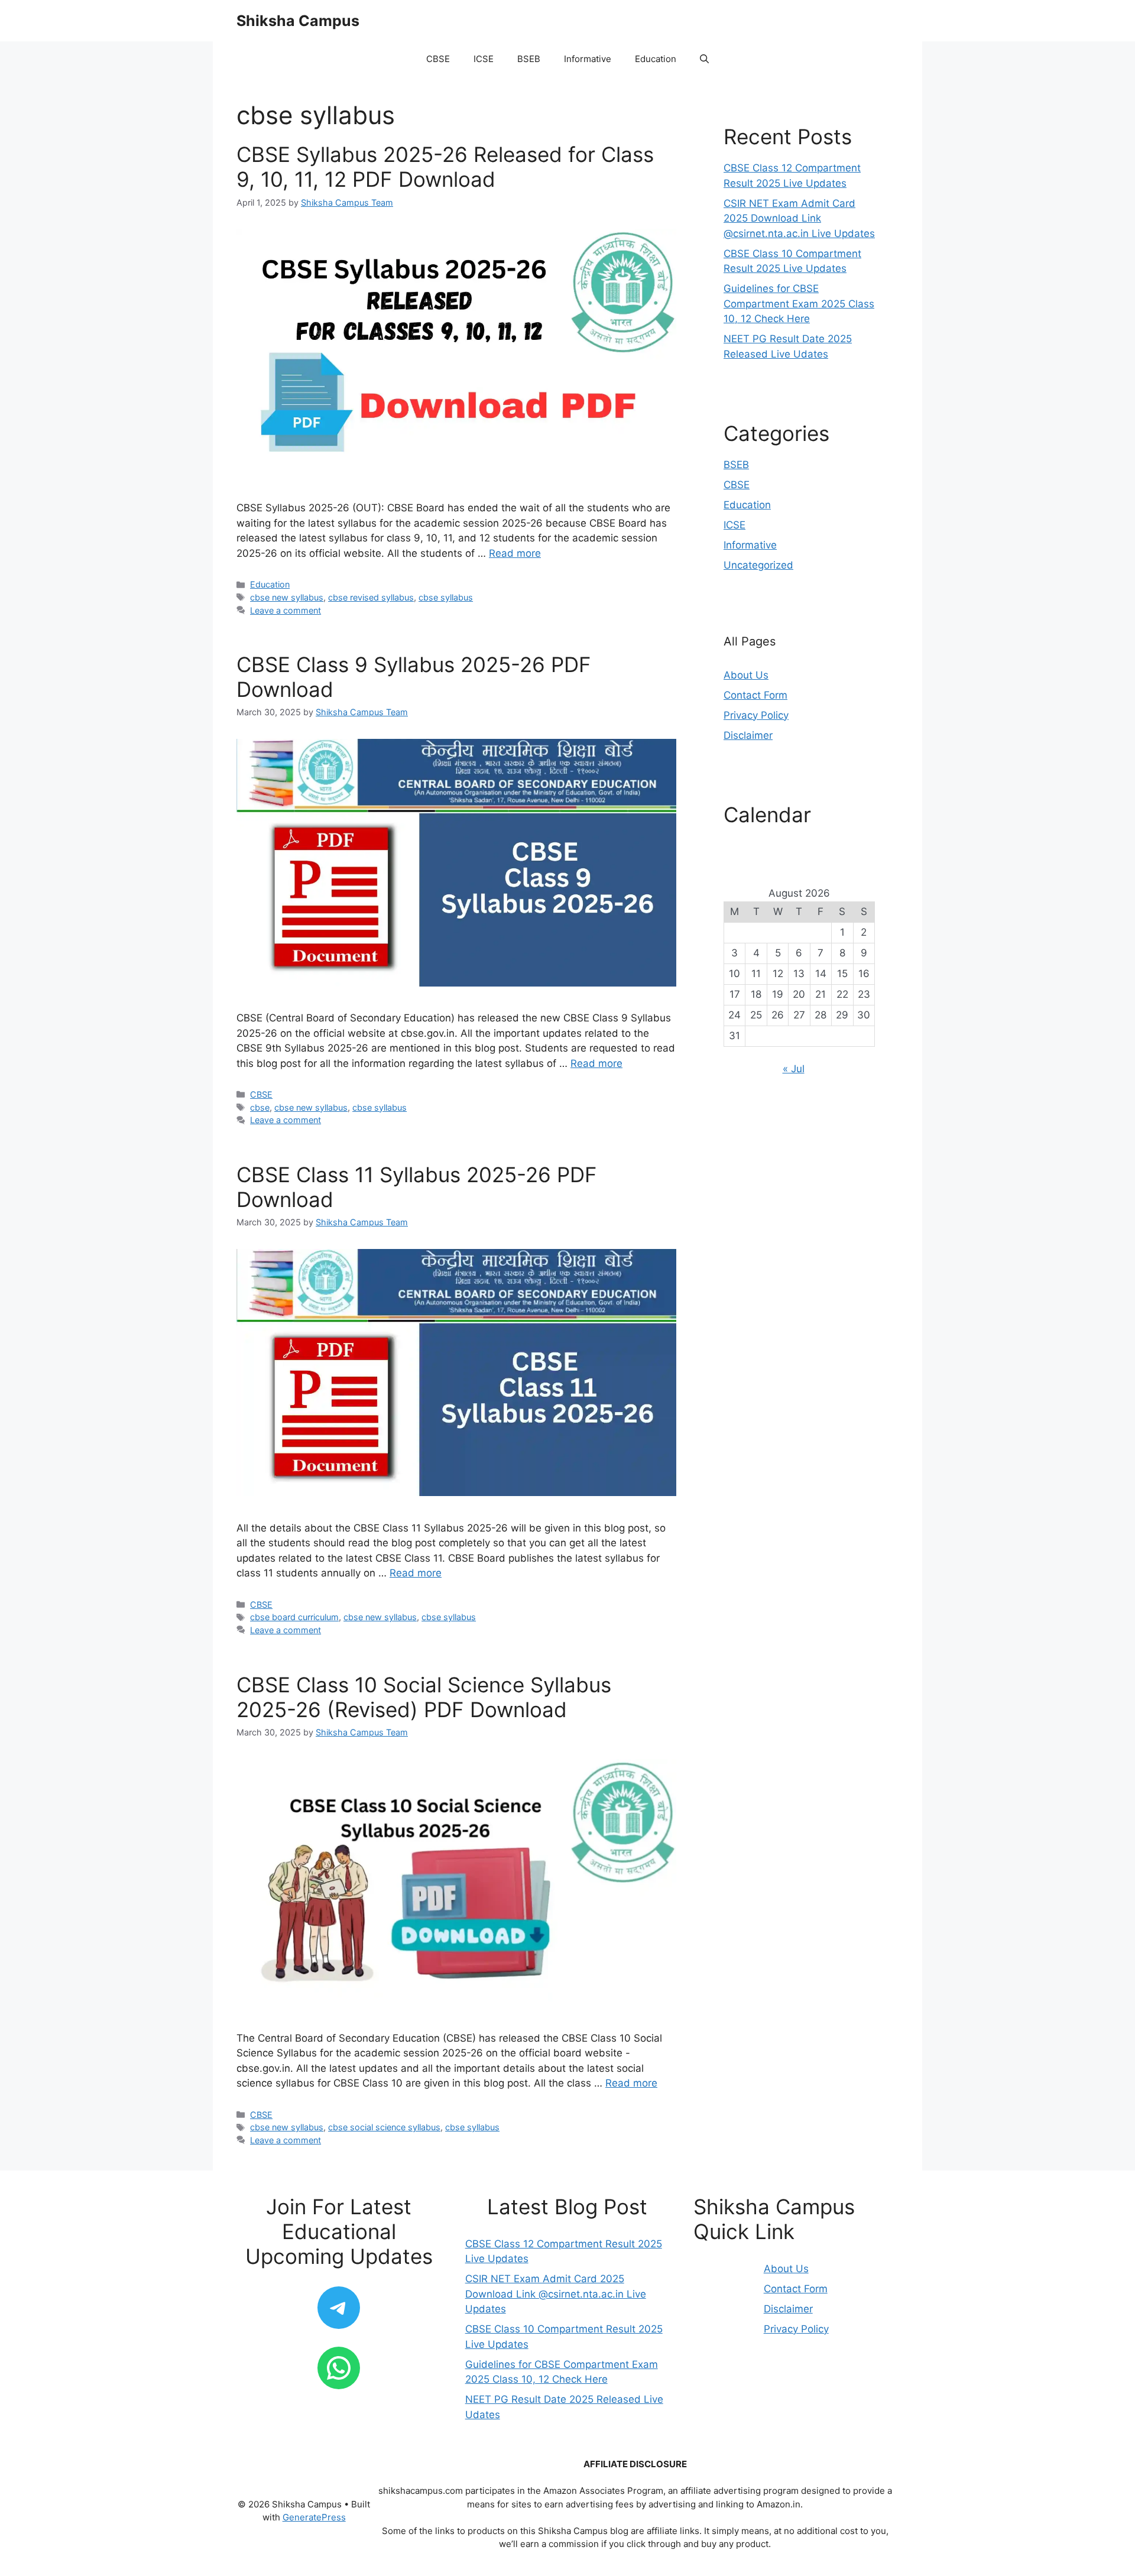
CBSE (438, 59)
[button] (704, 59)
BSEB (529, 59)
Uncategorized (758, 565)
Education (656, 59)
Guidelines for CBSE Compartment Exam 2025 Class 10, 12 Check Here (799, 304)
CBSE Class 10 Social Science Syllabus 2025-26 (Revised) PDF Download (424, 1697)
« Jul (794, 1069)
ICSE (484, 59)
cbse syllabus (446, 597)
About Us (746, 675)
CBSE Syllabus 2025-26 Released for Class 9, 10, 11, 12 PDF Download (445, 167)
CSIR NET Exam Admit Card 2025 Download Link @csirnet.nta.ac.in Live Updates (799, 218)
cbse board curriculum (294, 1617)
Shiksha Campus (298, 21)
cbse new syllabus (287, 597)
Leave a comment (286, 610)
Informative (588, 59)
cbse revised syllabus (371, 597)
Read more (515, 553)
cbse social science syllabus (384, 2127)
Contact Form (755, 695)
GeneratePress (314, 2517)
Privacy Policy (756, 715)
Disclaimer (748, 735)
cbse (260, 1107)
